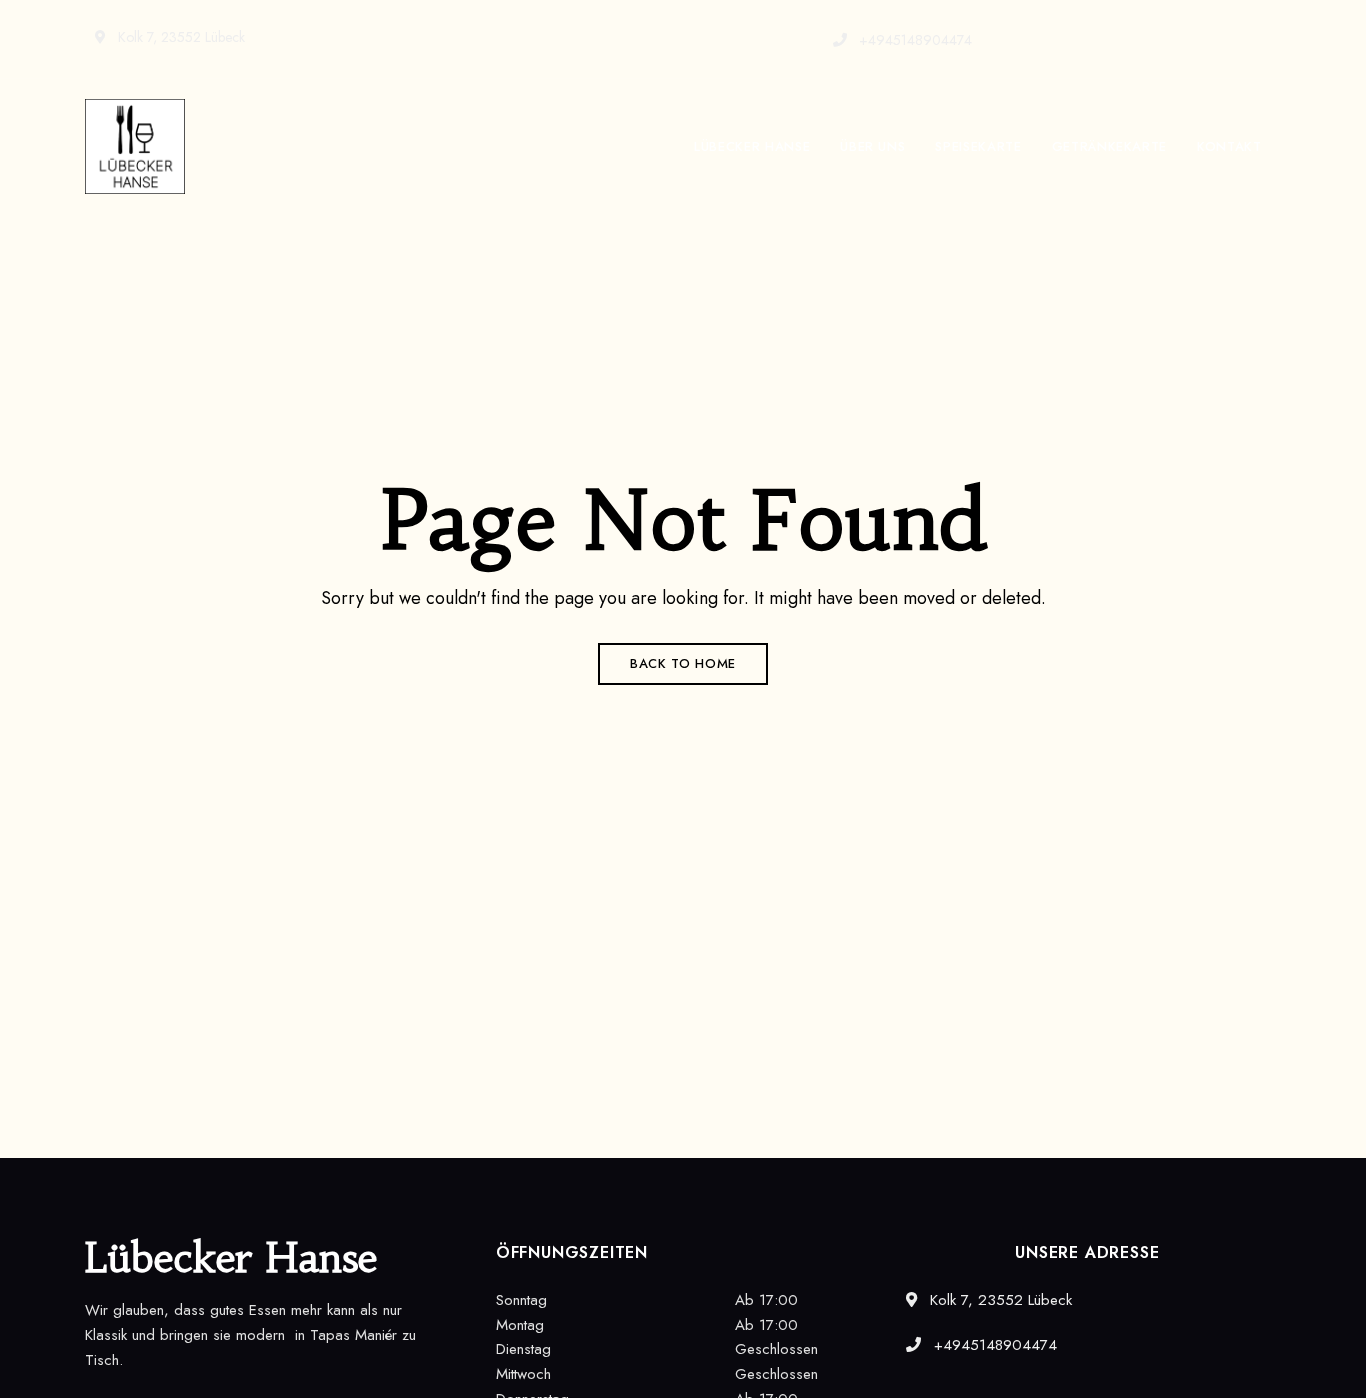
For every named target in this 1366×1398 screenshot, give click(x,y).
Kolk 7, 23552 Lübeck (179, 37)
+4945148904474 (913, 40)
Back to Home (683, 663)
